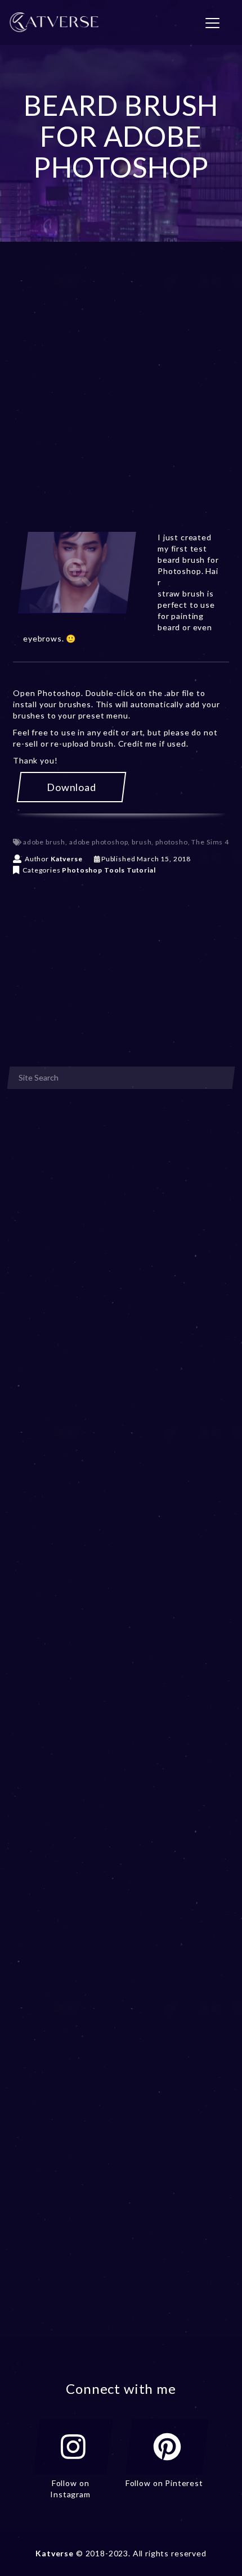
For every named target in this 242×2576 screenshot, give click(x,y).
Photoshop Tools (93, 870)
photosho (172, 842)
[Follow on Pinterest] (167, 2447)
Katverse (67, 859)
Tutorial (141, 870)
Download (71, 787)
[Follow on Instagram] (73, 2447)
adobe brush (44, 842)
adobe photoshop (99, 842)
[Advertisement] (121, 401)
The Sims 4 (210, 842)
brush (142, 842)
